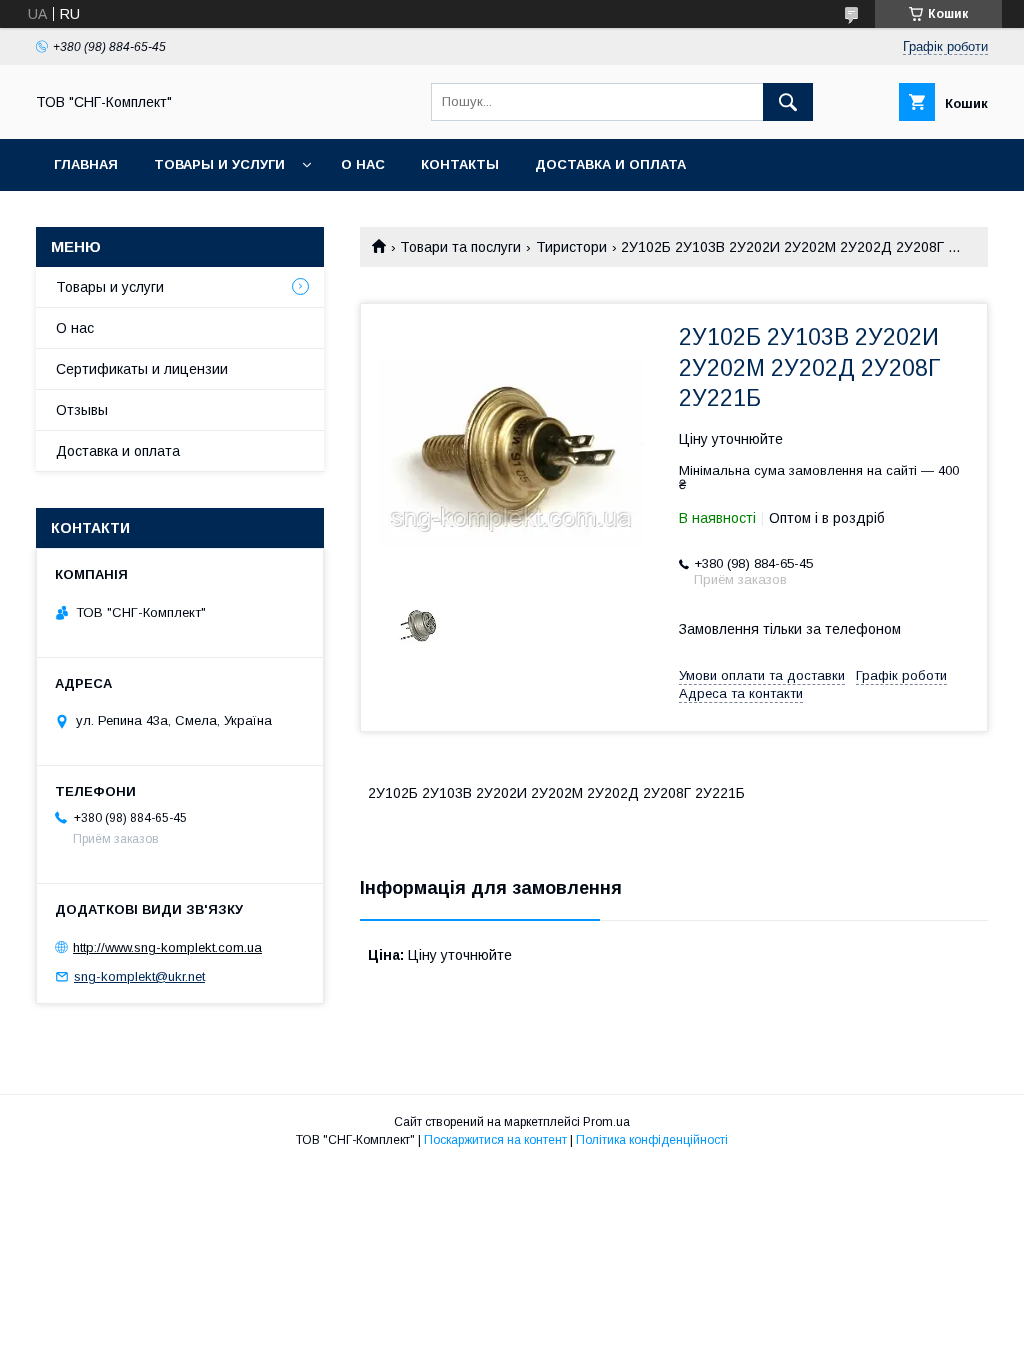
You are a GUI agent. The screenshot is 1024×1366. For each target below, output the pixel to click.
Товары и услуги (219, 164)
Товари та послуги (460, 247)
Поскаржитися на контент (495, 1140)
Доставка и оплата (610, 164)
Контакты (460, 164)
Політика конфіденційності (652, 1140)
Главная (86, 164)
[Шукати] (788, 102)
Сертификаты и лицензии (142, 369)
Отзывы (82, 410)
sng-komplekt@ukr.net (139, 976)
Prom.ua (606, 1122)
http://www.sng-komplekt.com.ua (167, 947)
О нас (363, 164)
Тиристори (571, 247)
